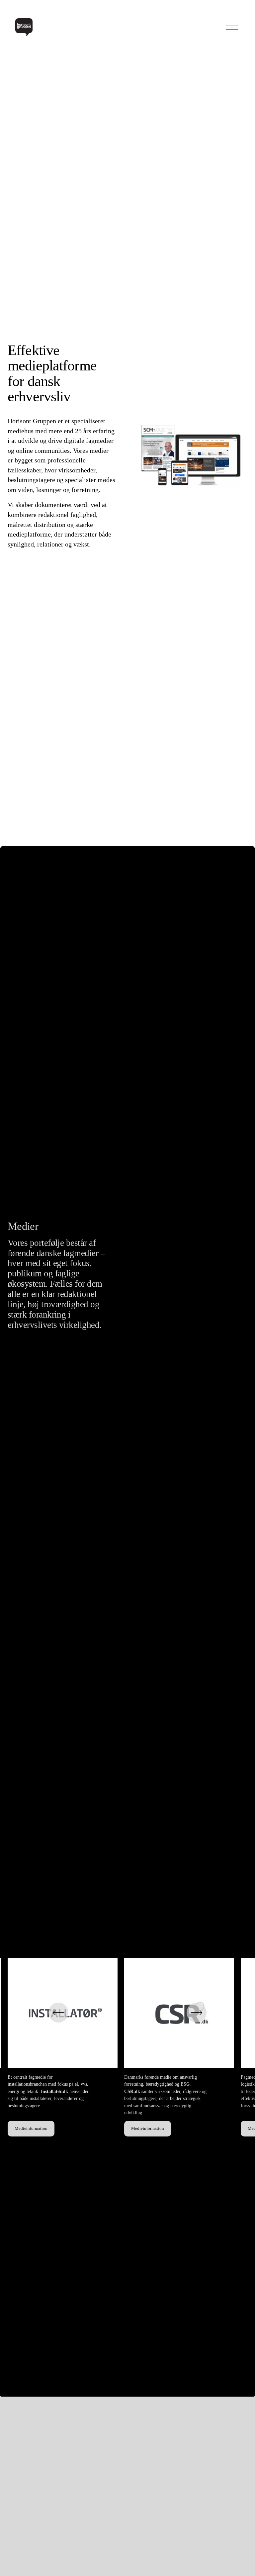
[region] (127, 2047)
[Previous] (58, 2013)
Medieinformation (31, 2129)
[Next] (197, 2013)
